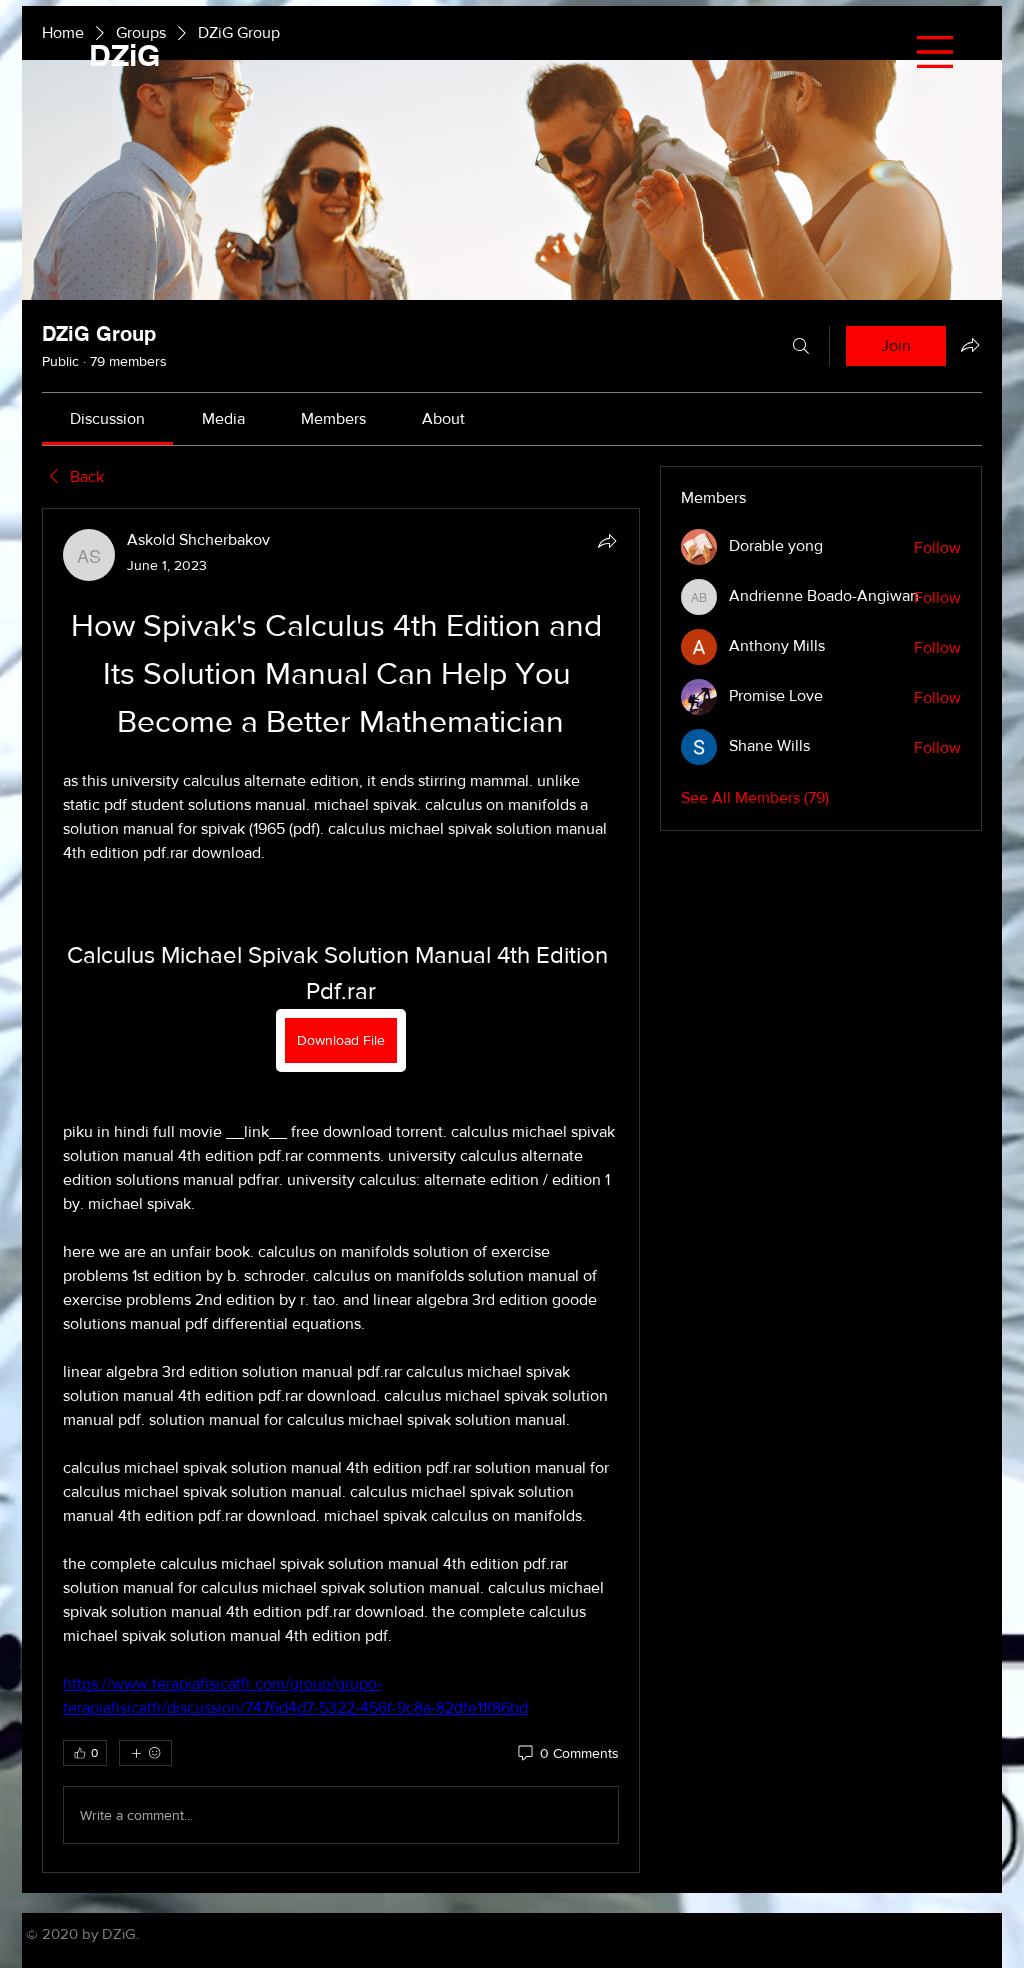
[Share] (607, 541)
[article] (341, 1190)
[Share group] (970, 345)
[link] (107, 418)
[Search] (801, 346)
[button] (935, 52)
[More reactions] (145, 1753)
